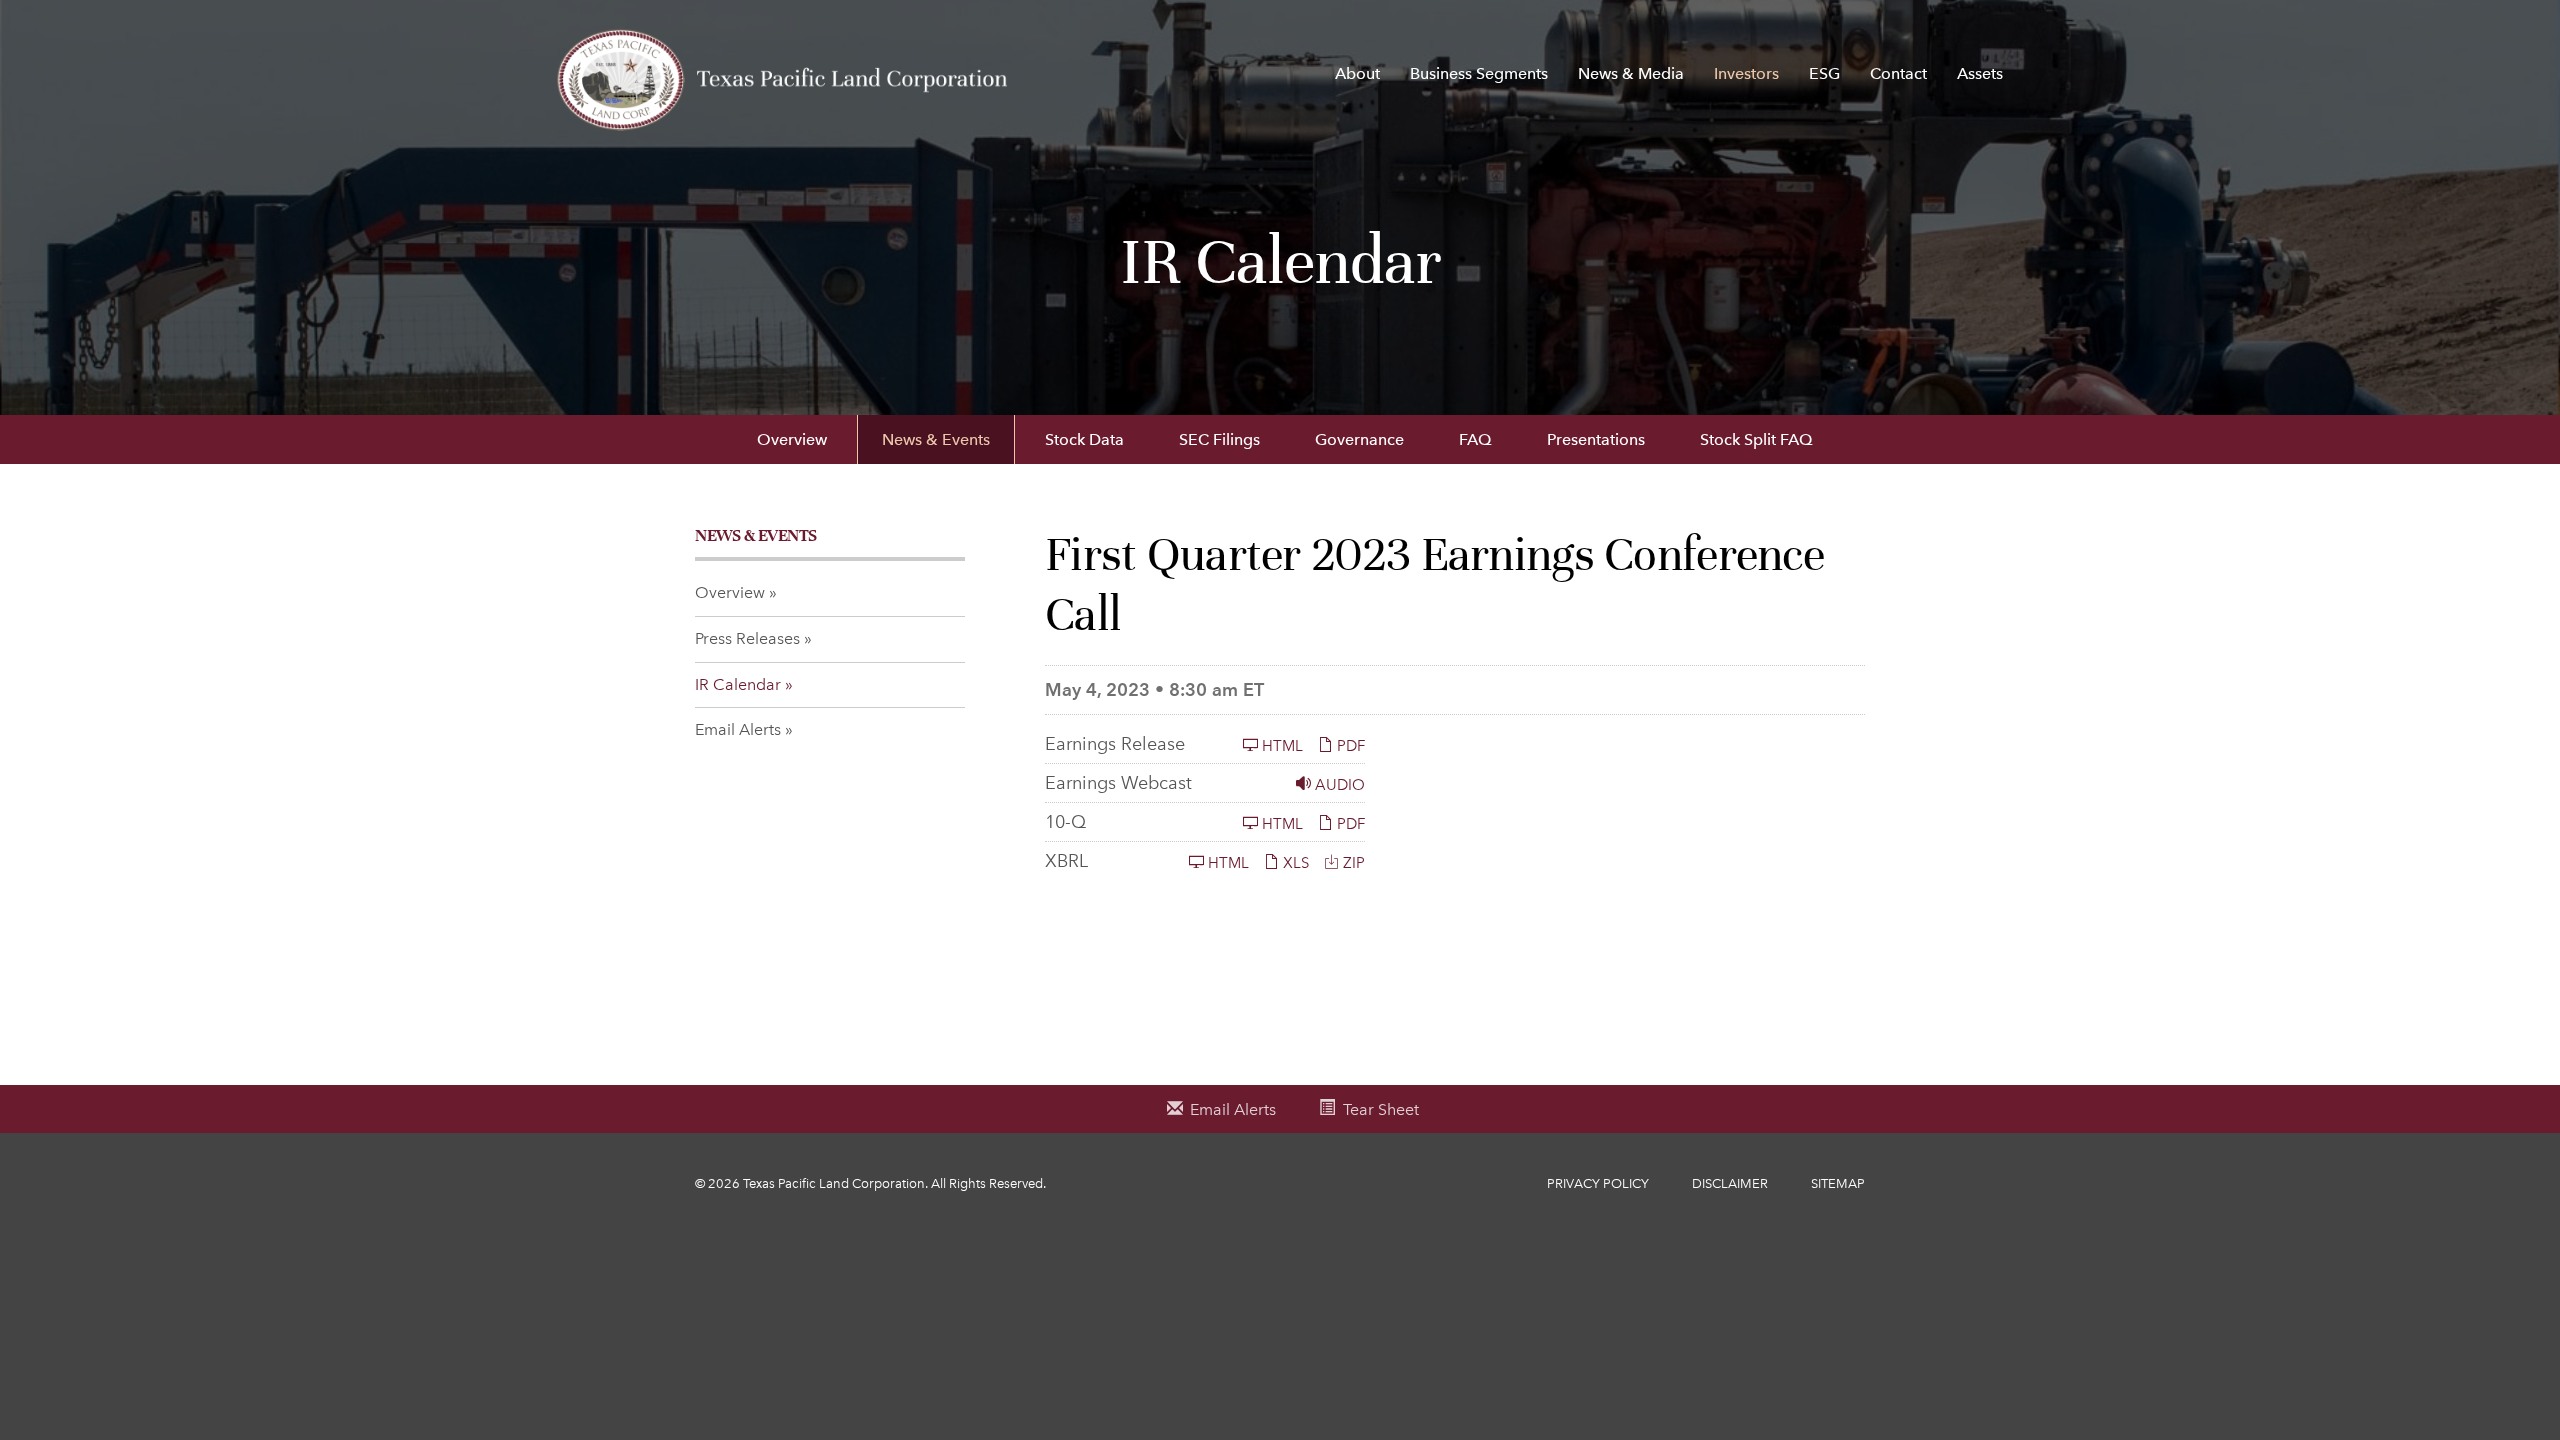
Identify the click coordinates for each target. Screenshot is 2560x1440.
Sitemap (1838, 1183)
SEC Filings (1219, 439)
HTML (1280, 745)
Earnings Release (1115, 744)
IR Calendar (738, 684)
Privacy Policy (1598, 1183)
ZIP (1352, 862)
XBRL (1066, 861)
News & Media (1631, 73)
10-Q (1065, 822)
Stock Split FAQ (1756, 439)
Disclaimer (1730, 1183)
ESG (1824, 73)
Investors (1746, 73)
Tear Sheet (1381, 1109)
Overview (792, 439)
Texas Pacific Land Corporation (834, 1183)
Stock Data (1084, 439)
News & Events (936, 439)
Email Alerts (738, 729)
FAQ (1475, 439)
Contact (1898, 73)
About (1357, 73)
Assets (1980, 73)
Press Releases (747, 638)
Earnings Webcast (1118, 783)
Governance (1359, 439)
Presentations (1596, 439)
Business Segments (1479, 73)
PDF (1349, 745)
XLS (1294, 862)
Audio (1338, 784)
